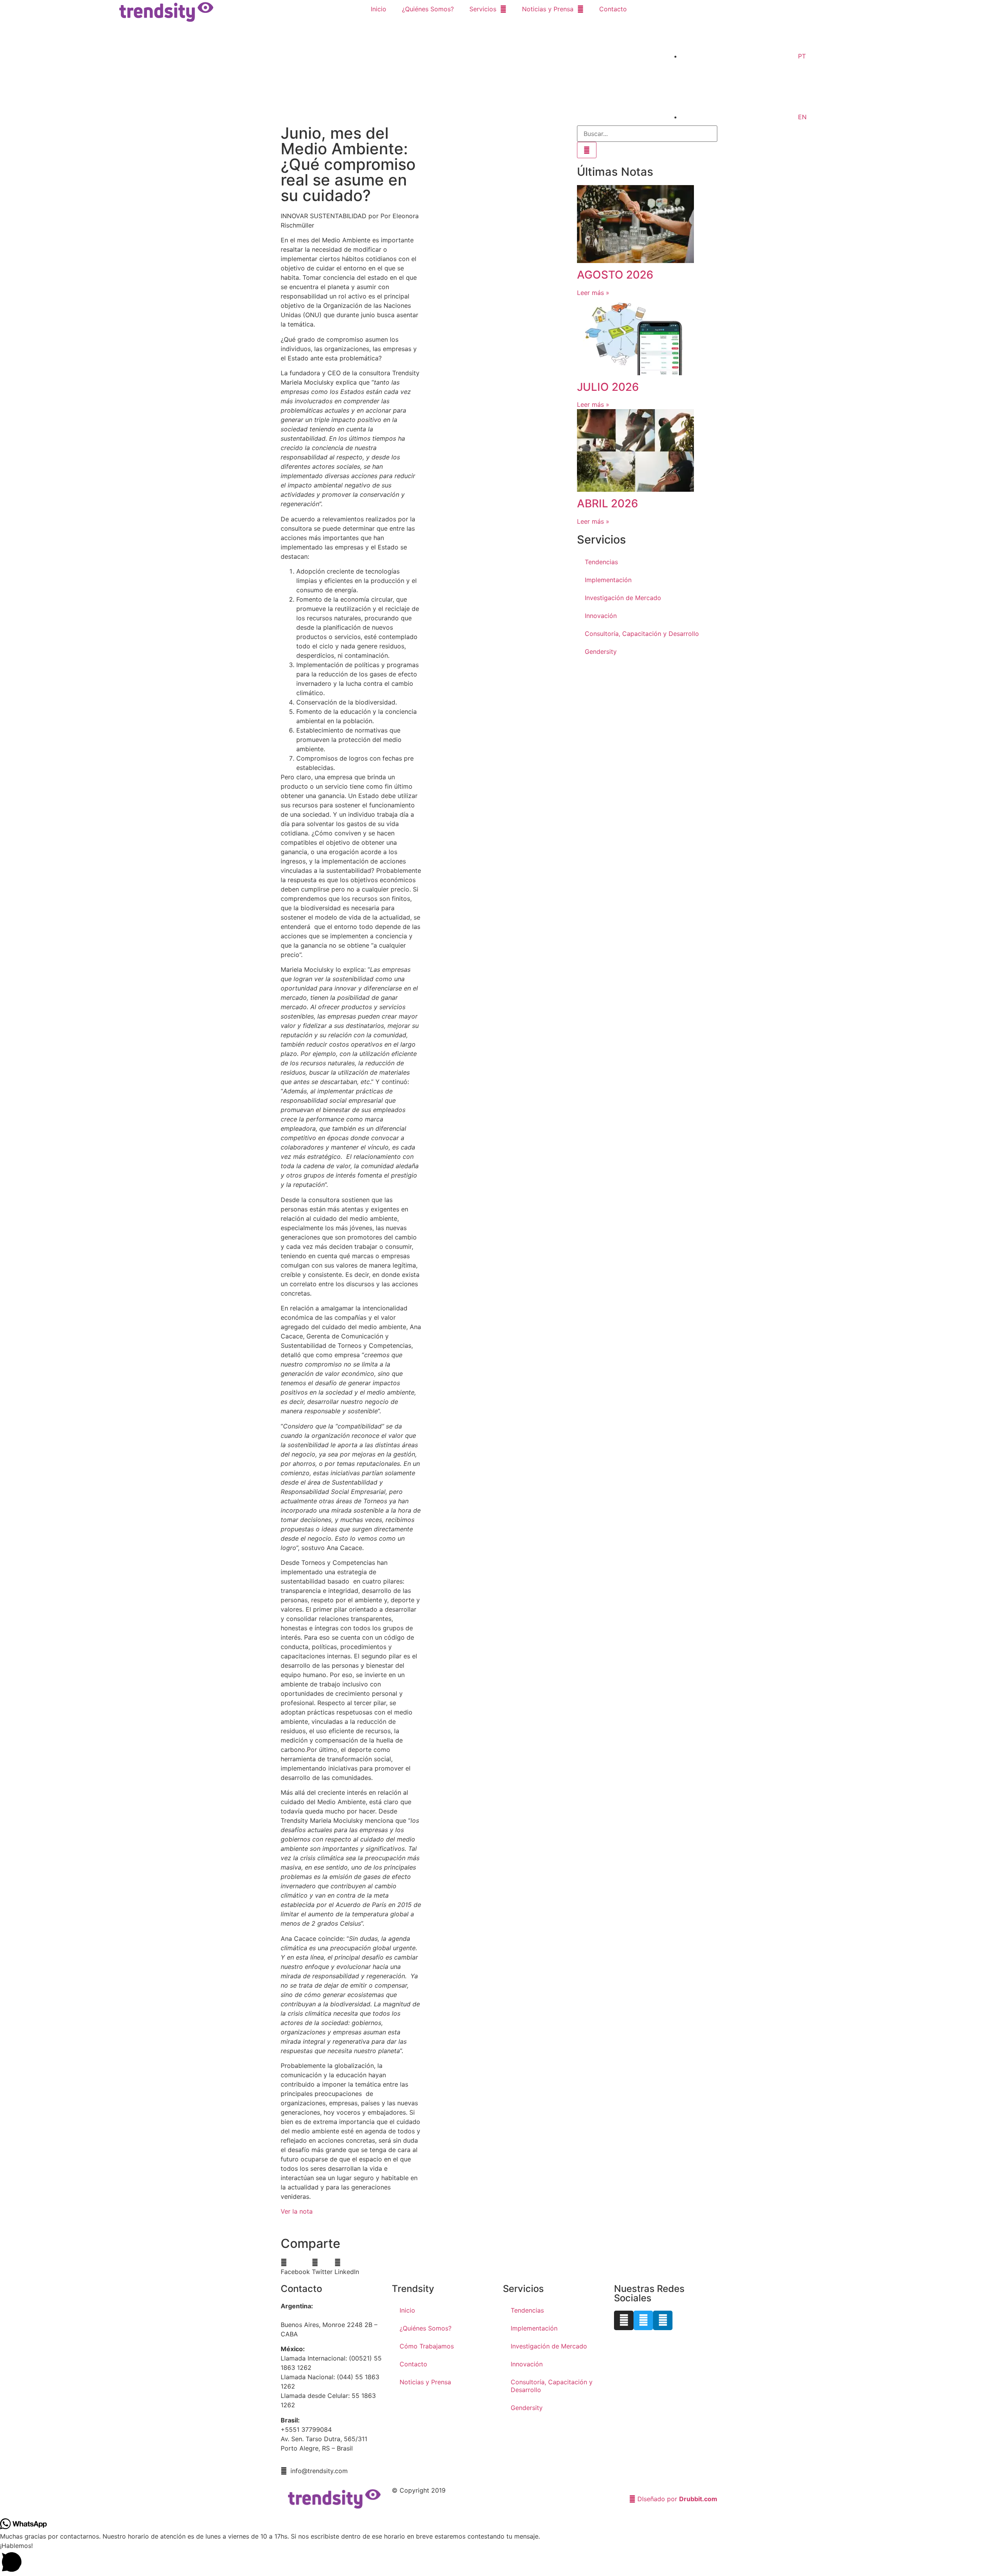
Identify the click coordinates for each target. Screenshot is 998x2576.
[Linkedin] (663, 2320)
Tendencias (601, 562)
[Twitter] (643, 2320)
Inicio (379, 9)
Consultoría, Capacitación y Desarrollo (642, 634)
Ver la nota (297, 2211)
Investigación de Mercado (623, 598)
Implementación (608, 580)
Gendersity (601, 652)
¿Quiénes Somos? (428, 9)
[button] (295, 2267)
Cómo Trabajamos (427, 2346)
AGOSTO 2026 (615, 275)
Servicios (483, 9)
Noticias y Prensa (548, 9)
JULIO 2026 (608, 387)
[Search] (587, 150)
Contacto (613, 9)
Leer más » (593, 293)
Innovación (601, 616)
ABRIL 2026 (608, 503)
